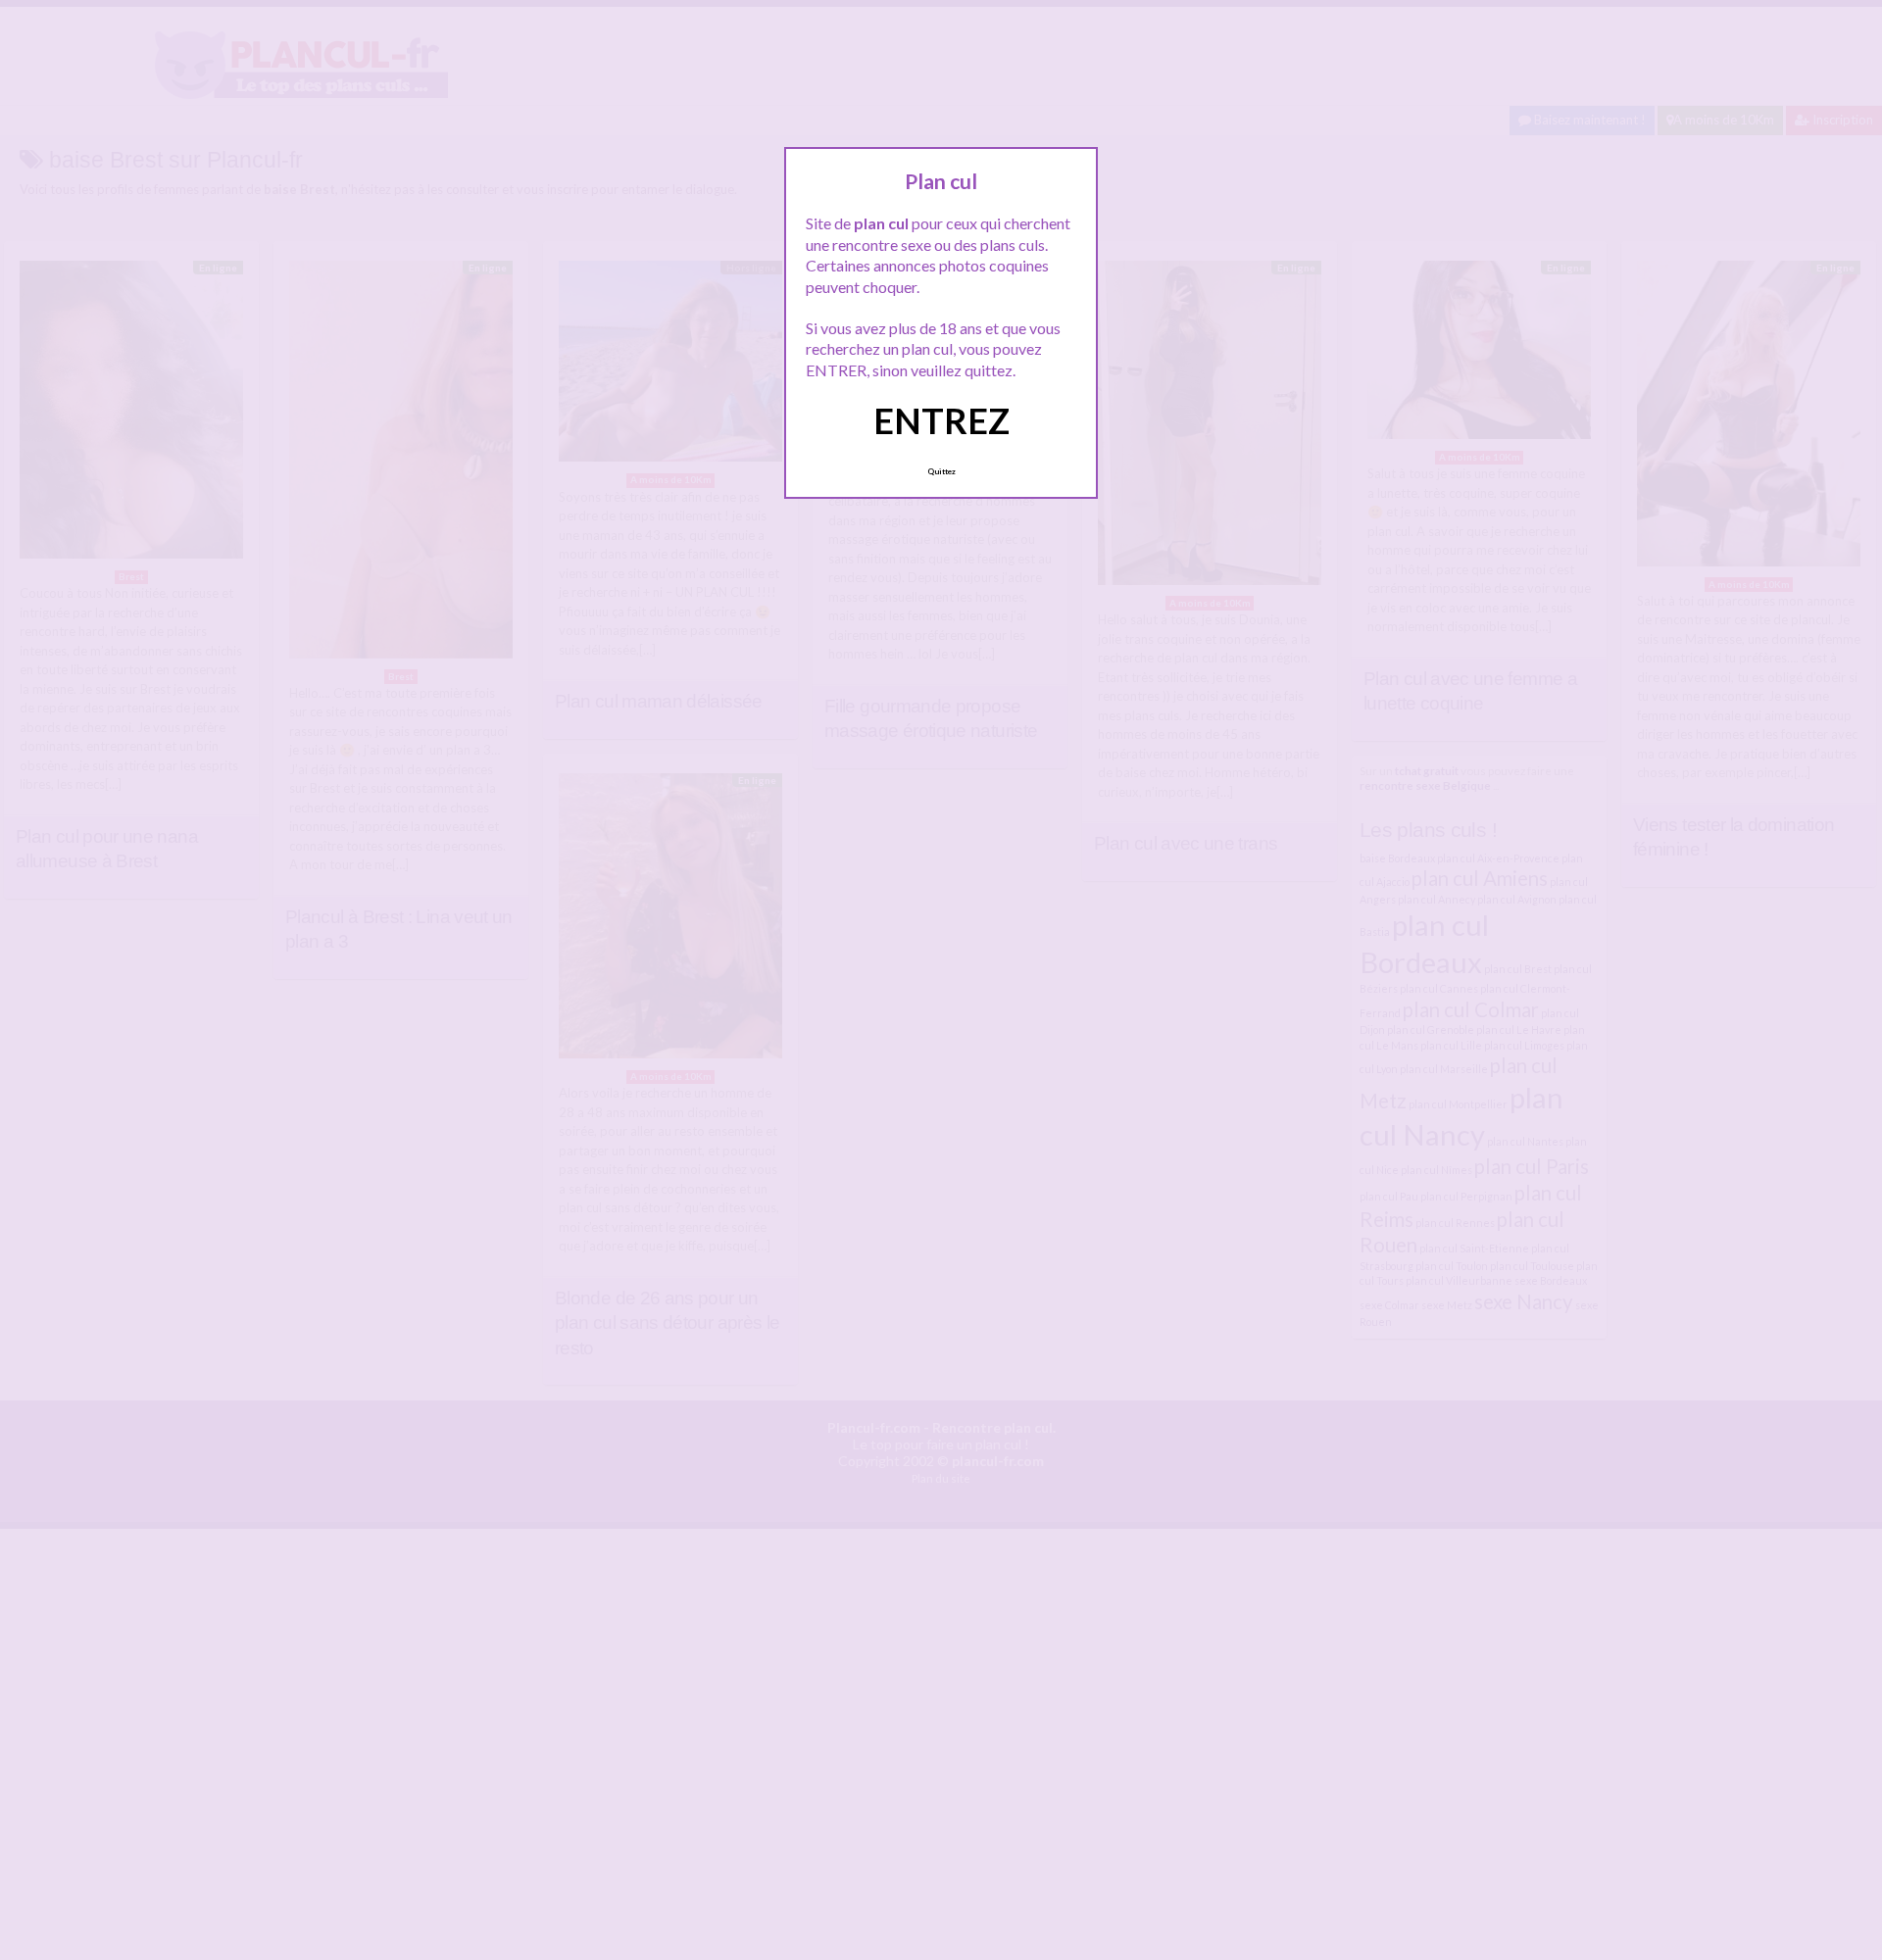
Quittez (941, 471)
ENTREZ (941, 420)
